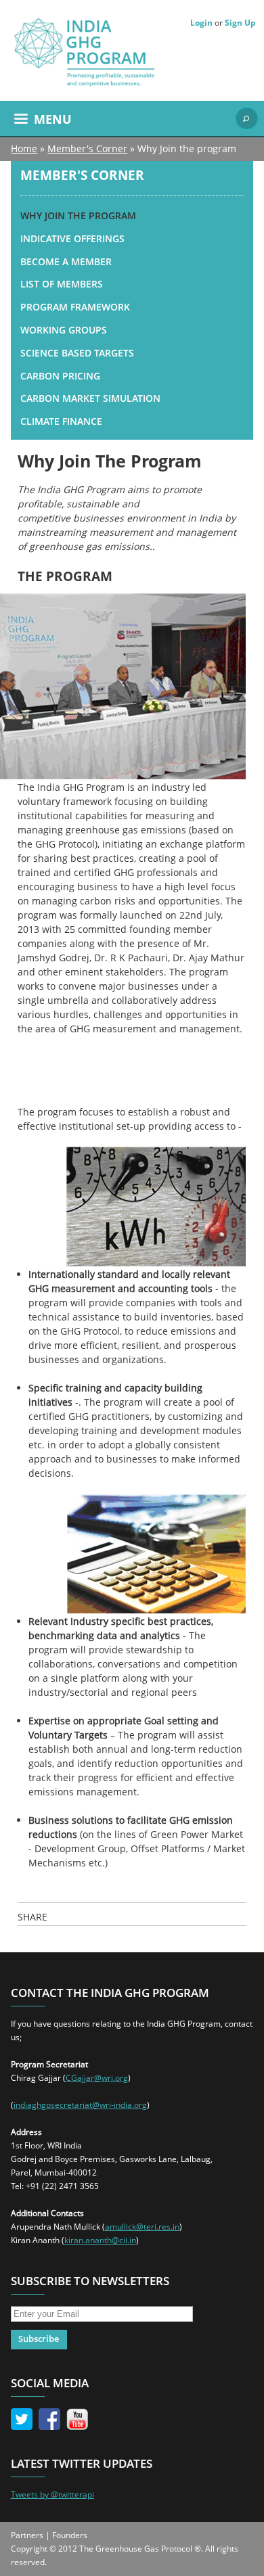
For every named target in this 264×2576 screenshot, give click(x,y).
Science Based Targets (77, 353)
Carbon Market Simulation (90, 398)
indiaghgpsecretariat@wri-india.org (80, 2105)
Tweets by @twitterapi (52, 2494)
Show (246, 118)
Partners (27, 2535)
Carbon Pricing (60, 376)
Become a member (66, 261)
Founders (70, 2535)
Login (201, 23)
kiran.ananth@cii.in (100, 2240)
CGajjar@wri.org (97, 2078)
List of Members (62, 284)
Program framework (75, 307)
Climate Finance (61, 421)
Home (24, 148)
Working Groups (64, 330)
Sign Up (240, 23)
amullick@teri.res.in (142, 2227)
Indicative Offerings (72, 238)
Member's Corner (87, 148)
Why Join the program (78, 215)
